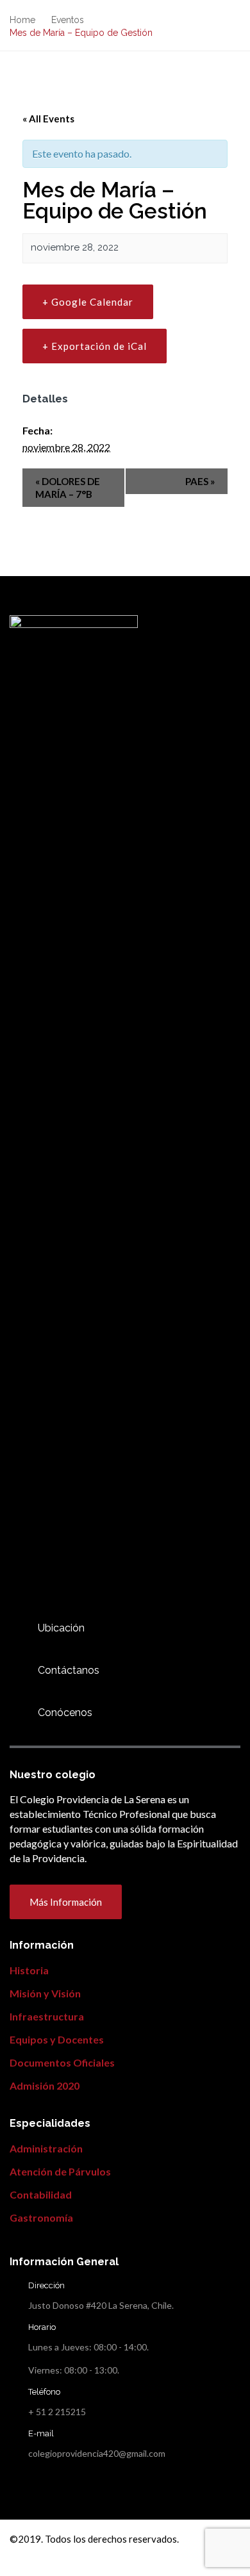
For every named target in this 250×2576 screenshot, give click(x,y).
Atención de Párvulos (60, 2171)
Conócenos (65, 1713)
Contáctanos (69, 1670)
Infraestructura (47, 2016)
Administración (46, 2148)
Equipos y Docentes (57, 2039)
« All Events (48, 119)
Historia (29, 1970)
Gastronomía (41, 2217)
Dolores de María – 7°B (68, 488)
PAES (200, 481)
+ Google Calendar (88, 302)
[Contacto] (17, 1628)
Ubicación (61, 1628)
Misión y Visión (45, 1993)
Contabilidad (41, 2194)
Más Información (66, 1902)
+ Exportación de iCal (95, 346)
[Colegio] (17, 1713)
